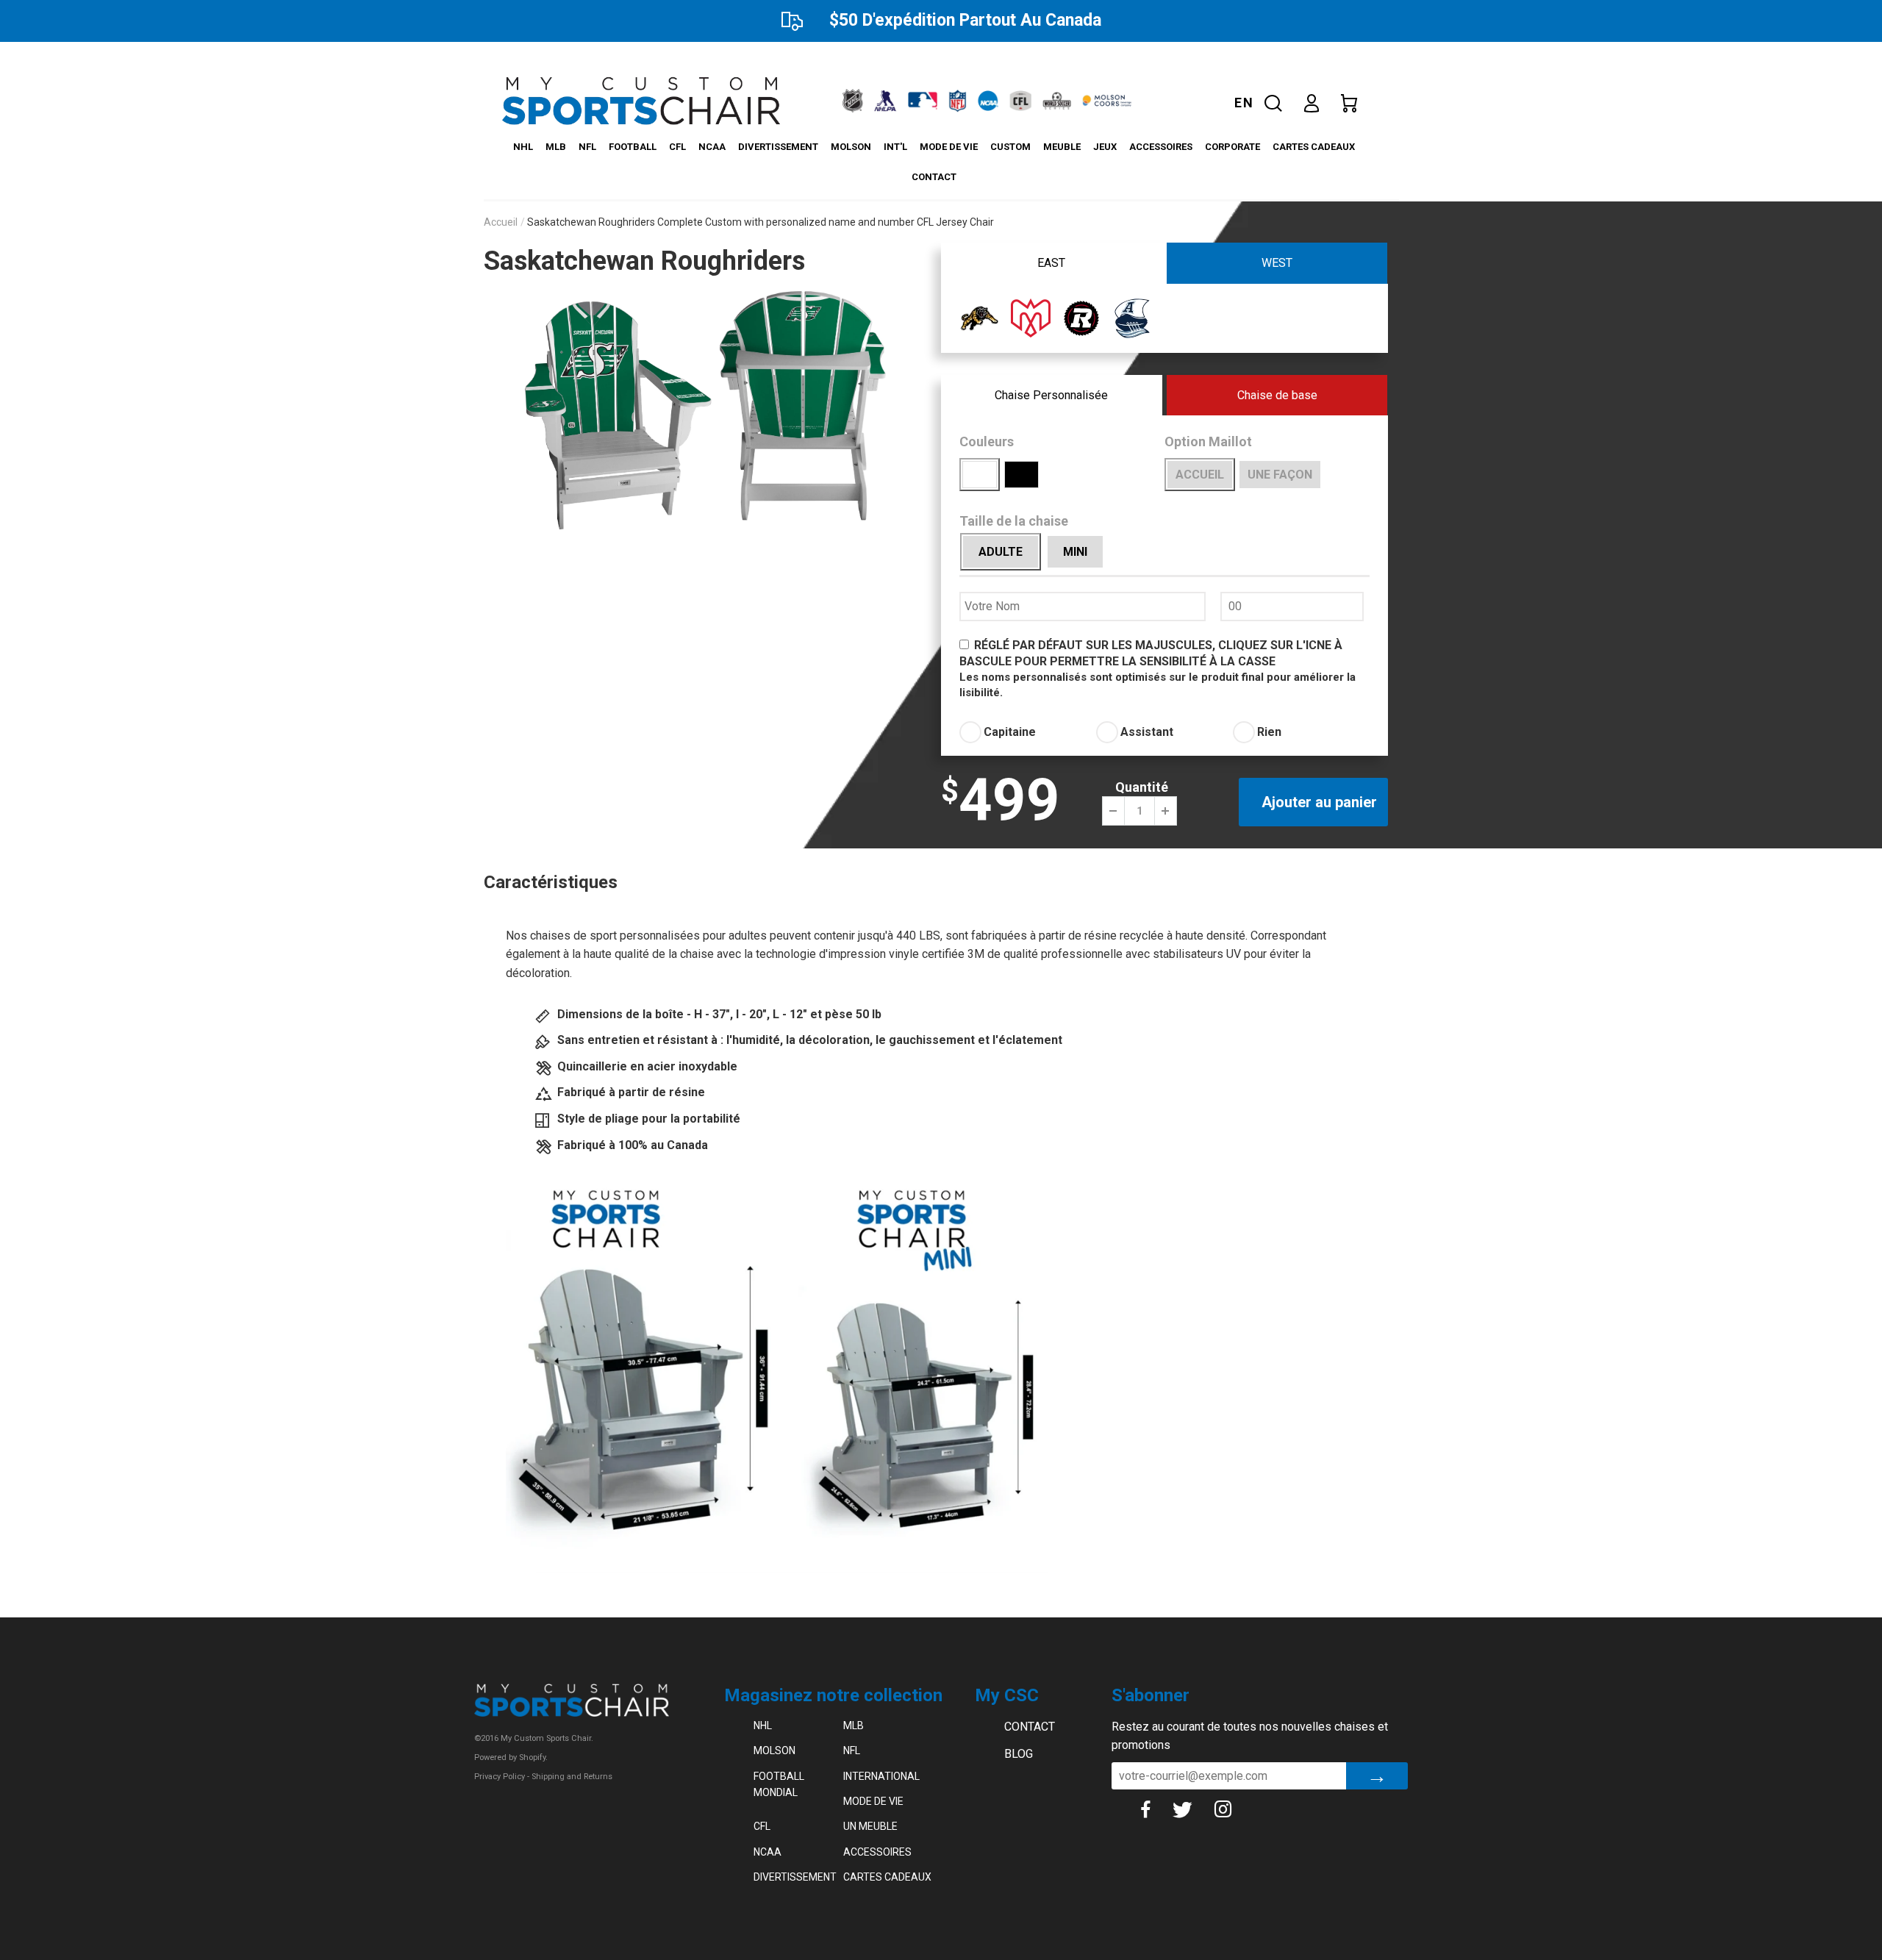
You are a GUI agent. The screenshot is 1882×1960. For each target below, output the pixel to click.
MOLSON (851, 147)
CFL (677, 147)
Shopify (532, 1757)
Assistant (1147, 732)
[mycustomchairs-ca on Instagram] (1234, 1809)
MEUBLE (1062, 147)
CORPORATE (1232, 147)
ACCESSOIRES (1161, 147)
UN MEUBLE (870, 1826)
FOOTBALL (633, 147)
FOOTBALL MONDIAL (779, 1784)
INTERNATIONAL (881, 1776)
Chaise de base (1277, 395)
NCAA (712, 147)
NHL (523, 147)
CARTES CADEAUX (1314, 147)
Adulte (1001, 552)
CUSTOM (1010, 147)
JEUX (1105, 147)
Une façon (1280, 475)
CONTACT (934, 177)
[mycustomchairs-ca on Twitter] (1193, 1809)
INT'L (895, 147)
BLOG (1019, 1754)
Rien (1269, 732)
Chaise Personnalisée (1051, 395)
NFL (587, 147)
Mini (1075, 552)
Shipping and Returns (572, 1777)
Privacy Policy (500, 1777)
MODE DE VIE (949, 147)
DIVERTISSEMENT (778, 147)
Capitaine (1010, 732)
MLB (556, 147)
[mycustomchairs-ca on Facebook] (1156, 1809)
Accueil (501, 222)
